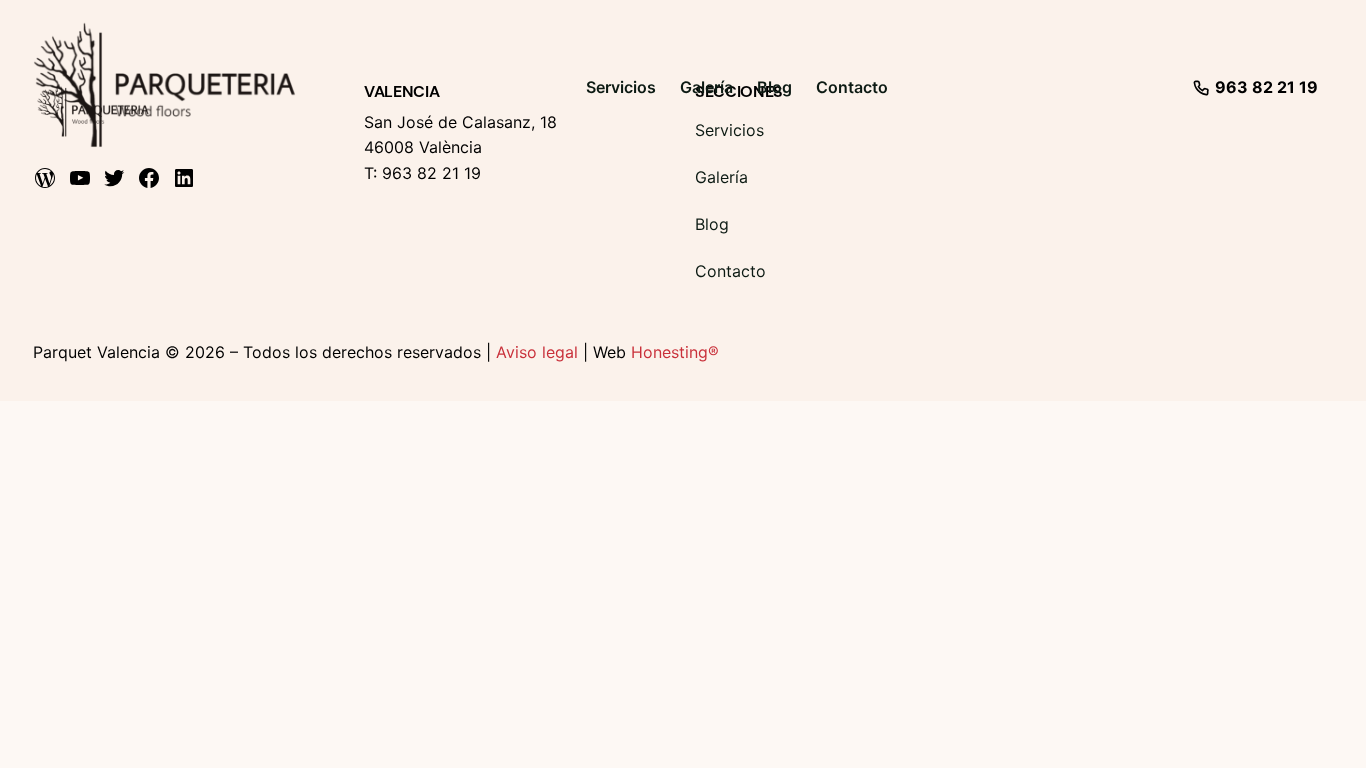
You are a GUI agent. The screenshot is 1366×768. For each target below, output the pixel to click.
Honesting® (675, 352)
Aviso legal (537, 352)
